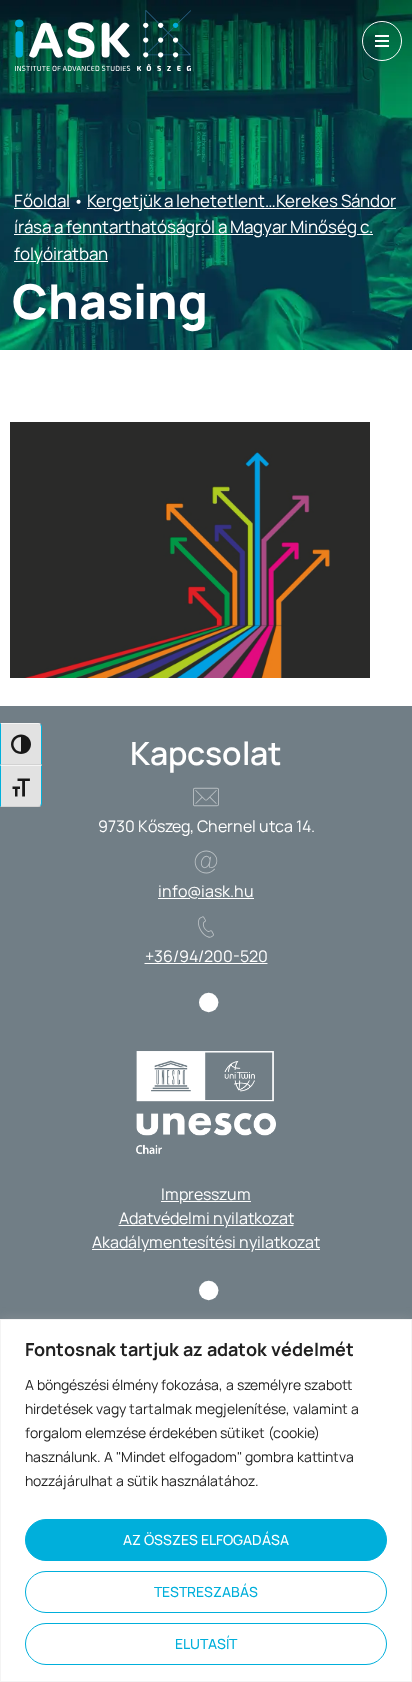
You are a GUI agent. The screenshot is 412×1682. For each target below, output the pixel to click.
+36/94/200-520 (206, 956)
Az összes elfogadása (206, 1539)
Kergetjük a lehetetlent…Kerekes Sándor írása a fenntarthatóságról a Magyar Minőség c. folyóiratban (205, 227)
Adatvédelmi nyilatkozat (206, 1218)
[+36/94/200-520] (206, 927)
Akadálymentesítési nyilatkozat (206, 1242)
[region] (206, 1500)
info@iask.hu (206, 891)
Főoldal (42, 200)
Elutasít (206, 1643)
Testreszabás (206, 1591)
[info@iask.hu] (206, 862)
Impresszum (206, 1194)
